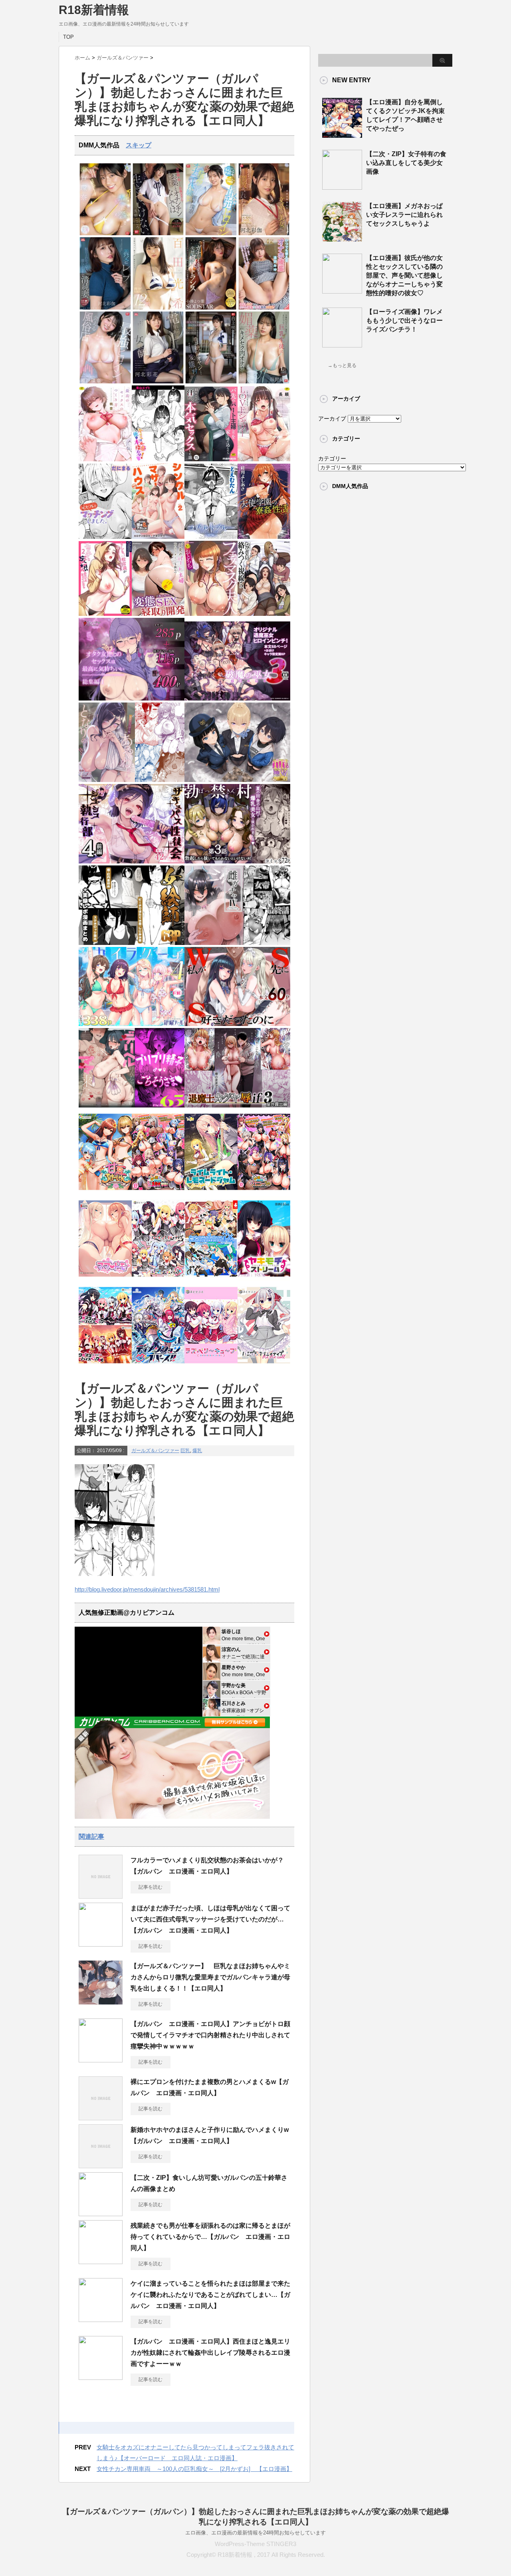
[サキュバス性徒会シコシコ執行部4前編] (132, 862)
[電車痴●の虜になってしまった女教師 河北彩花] (158, 382)
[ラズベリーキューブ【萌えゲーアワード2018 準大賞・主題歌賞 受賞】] (211, 1366)
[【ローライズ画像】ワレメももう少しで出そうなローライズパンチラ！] (342, 344)
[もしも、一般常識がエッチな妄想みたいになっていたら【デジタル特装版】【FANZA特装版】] (105, 614)
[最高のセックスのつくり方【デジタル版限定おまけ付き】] (105, 459)
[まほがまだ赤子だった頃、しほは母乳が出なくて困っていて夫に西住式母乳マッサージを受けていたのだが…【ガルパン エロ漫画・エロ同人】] (101, 1943)
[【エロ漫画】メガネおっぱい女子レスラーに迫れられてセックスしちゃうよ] (342, 238)
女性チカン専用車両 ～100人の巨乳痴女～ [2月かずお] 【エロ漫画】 (194, 2469)
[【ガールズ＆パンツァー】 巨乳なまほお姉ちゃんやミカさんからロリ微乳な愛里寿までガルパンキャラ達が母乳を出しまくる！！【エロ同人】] (101, 2001)
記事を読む (151, 1887)
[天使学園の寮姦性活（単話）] (264, 537)
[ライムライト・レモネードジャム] (211, 1192)
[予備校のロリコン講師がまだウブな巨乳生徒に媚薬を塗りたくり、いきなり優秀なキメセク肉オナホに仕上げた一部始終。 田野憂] (264, 382)
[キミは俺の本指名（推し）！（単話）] (158, 459)
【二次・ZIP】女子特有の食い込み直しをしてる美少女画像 (406, 163)
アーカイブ (332, 419)
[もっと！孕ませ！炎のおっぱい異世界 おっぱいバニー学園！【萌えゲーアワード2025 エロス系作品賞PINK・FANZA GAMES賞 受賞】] (264, 1192)
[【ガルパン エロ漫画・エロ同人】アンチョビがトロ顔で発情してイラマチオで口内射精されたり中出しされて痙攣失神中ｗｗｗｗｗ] (101, 2059)
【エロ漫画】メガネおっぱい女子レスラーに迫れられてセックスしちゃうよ (404, 215)
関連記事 (91, 1837)
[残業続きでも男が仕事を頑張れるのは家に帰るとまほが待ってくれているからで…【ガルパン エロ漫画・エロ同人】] (101, 2261)
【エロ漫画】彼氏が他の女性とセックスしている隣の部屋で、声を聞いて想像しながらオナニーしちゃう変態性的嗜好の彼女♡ (404, 275)
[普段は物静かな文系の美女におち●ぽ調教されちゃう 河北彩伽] (264, 233)
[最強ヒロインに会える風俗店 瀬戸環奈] (105, 382)
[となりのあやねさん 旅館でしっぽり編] (132, 780)
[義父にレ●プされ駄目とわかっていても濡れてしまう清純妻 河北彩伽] (105, 308)
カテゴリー (332, 458)
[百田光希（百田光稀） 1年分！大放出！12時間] (158, 308)
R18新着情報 (94, 10)
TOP (68, 37)
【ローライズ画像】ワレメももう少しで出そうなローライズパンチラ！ (404, 321)
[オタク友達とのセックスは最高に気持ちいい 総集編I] (132, 699)
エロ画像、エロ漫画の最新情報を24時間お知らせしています (255, 2533)
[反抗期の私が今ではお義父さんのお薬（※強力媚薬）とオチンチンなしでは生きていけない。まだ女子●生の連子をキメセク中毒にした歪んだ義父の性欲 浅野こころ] (158, 233)
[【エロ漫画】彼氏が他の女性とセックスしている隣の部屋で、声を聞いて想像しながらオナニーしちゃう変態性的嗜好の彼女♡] (342, 290)
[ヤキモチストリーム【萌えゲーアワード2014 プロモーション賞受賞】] (264, 1279)
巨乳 (185, 1451)
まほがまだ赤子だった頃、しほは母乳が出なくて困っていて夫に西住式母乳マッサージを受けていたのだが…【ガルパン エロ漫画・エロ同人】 (210, 1919)
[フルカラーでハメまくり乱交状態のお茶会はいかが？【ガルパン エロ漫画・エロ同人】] (101, 1895)
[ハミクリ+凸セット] (158, 1279)
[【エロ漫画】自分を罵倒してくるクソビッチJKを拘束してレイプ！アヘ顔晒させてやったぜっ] (342, 135)
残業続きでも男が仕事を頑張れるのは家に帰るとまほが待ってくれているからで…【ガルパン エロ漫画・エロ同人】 (210, 2237)
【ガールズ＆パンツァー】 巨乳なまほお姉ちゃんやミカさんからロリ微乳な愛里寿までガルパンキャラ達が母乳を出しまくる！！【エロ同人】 (210, 1977)
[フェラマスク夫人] (211, 614)
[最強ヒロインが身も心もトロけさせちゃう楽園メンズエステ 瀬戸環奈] (105, 233)
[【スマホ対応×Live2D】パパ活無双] (237, 780)
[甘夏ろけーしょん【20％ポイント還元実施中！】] (105, 1192)
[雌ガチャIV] (237, 943)
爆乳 (197, 1451)
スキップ (139, 145)
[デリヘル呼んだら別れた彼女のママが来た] (132, 1106)
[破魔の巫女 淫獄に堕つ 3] (237, 699)
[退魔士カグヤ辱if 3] (237, 1106)
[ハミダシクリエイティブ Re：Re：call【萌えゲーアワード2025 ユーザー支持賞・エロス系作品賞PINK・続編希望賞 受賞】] (264, 1366)
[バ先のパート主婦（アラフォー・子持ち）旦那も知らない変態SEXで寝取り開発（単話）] (158, 614)
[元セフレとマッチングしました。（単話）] (105, 537)
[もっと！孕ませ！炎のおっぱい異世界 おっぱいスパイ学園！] (158, 1192)
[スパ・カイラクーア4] (132, 1024)
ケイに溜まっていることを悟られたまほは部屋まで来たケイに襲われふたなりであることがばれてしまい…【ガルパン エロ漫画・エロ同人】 (210, 2295)
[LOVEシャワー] (264, 459)
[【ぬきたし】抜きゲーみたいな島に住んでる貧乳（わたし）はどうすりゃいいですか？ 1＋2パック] (211, 1279)
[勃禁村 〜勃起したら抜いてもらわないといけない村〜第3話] (237, 862)
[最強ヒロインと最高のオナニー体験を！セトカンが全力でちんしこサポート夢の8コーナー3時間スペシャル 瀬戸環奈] (211, 233)
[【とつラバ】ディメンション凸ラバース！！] (158, 1366)
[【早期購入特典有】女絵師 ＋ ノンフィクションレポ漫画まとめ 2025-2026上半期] (132, 943)
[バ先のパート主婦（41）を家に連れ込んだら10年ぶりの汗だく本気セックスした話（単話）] (211, 459)
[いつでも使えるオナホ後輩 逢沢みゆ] (264, 308)
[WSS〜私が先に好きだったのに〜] (237, 1024)
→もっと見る (342, 365)
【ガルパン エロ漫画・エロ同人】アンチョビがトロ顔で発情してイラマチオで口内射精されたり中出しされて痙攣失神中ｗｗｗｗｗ (210, 2035)
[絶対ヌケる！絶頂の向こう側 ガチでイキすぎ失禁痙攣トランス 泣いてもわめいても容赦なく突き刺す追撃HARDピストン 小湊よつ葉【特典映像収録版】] (211, 308)
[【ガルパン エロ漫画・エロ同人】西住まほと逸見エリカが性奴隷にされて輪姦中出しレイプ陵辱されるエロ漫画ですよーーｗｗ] (101, 2377)
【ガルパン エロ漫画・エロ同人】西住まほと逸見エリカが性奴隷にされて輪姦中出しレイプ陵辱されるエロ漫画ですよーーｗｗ (210, 2353)
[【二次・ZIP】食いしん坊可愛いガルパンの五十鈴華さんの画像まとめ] (101, 2213)
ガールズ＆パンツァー (155, 1451)
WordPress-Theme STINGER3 (255, 2544)
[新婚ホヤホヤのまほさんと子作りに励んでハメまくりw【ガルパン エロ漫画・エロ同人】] (101, 2165)
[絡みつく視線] (264, 614)
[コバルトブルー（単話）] (211, 537)
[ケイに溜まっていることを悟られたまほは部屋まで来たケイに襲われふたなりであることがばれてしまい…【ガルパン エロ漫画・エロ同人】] (101, 2319)
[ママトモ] (105, 1279)
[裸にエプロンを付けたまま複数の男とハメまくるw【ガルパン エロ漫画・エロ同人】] (101, 2117)
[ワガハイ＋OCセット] (105, 1366)
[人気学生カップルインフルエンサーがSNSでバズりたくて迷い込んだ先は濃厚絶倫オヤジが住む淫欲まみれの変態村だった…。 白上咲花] (211, 382)
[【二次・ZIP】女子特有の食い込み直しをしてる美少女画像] (342, 187)
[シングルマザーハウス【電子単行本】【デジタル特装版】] (158, 537)
